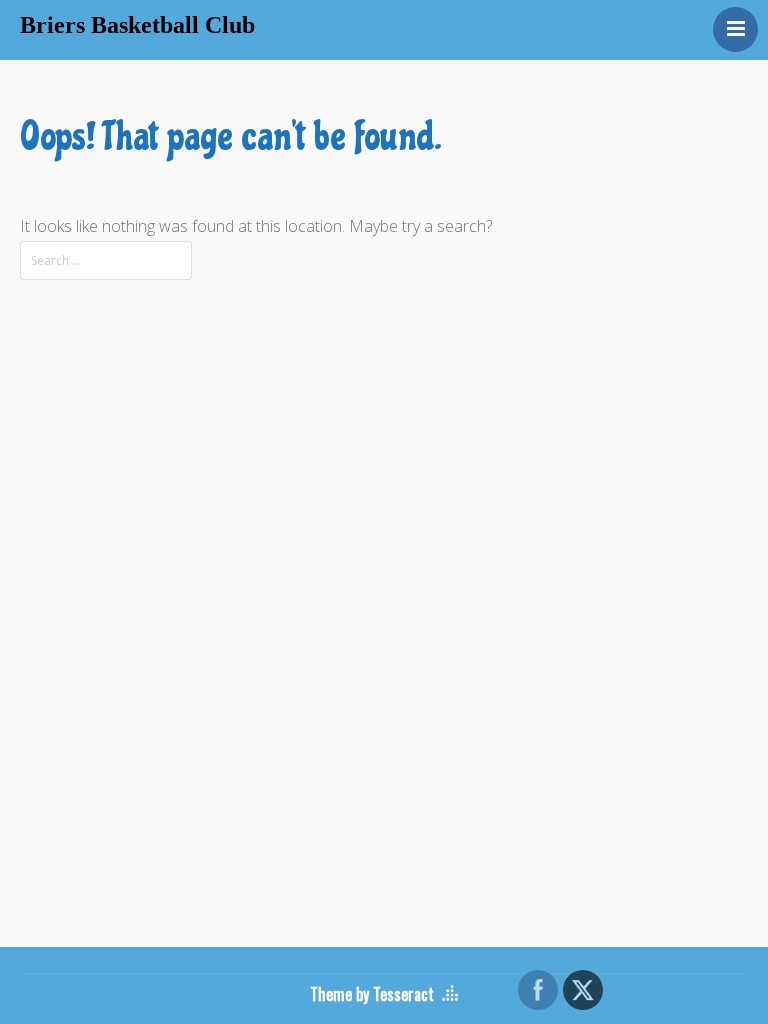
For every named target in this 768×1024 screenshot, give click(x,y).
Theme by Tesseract (372, 994)
